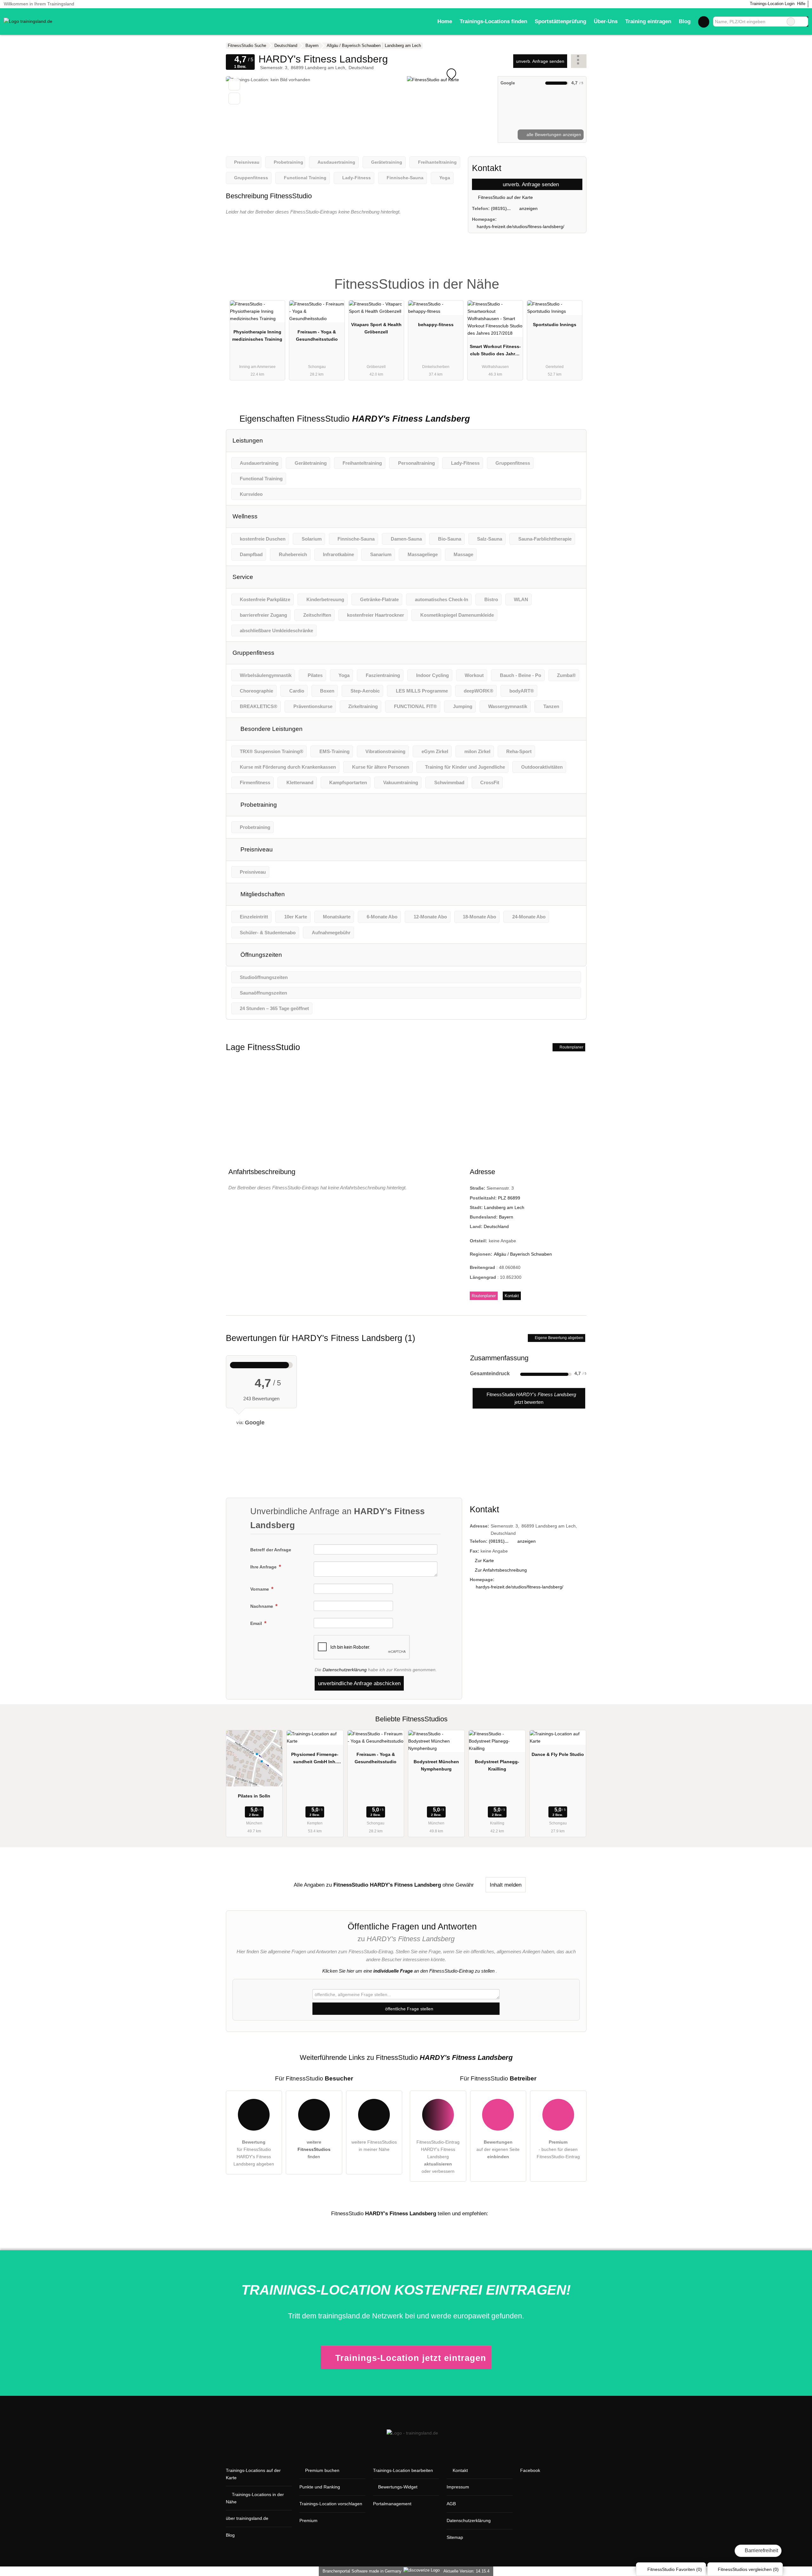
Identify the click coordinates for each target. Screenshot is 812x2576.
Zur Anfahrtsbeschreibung (501, 1570)
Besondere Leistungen (271, 729)
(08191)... (501, 208)
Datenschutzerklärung (345, 1670)
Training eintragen (648, 21)
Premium (573, 278)
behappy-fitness (436, 325)
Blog (685, 21)
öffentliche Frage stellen (409, 2009)
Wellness (245, 516)
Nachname (262, 1606)
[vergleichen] (234, 99)
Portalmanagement (392, 2504)
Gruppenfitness (253, 653)
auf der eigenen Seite (498, 2149)
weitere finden (314, 2149)
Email (257, 1623)
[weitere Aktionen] (579, 61)
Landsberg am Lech (504, 1207)
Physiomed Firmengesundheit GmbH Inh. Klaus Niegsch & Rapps (315, 1759)
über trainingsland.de (247, 2518)
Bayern (506, 1217)
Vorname (260, 1589)
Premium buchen (322, 2470)
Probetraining (258, 805)
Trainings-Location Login (772, 4)
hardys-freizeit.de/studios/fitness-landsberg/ (521, 227)
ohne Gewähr (458, 1885)
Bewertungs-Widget (398, 2487)
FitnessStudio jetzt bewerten (531, 1398)
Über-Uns (606, 21)
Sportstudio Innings (555, 325)
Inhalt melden (506, 1885)
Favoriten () (675, 2569)
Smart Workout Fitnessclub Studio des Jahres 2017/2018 (495, 352)
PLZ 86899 (509, 1198)
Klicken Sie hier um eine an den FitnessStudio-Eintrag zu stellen (408, 1971)
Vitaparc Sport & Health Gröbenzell (376, 328)
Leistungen (248, 440)
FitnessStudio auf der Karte (505, 197)
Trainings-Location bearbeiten (403, 2470)
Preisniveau (256, 849)
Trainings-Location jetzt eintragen (411, 2358)
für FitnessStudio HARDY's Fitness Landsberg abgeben (254, 2153)
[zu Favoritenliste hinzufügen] (234, 85)
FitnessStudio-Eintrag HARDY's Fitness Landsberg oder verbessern (438, 2157)
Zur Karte (484, 1561)
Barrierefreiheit (761, 2550)
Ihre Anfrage (264, 1567)
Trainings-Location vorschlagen (331, 2504)
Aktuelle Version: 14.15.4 (466, 2571)
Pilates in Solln (254, 1796)
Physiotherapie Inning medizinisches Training (257, 335)
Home (445, 21)
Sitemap (455, 2537)
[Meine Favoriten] (704, 22)
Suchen (803, 22)
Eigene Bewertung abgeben (559, 1338)
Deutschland (496, 1226)
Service (243, 577)
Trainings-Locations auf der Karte (253, 2474)
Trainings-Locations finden (493, 21)
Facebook (530, 2470)
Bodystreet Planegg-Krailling (497, 1765)
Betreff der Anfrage (271, 1550)
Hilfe (801, 4)
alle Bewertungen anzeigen (553, 135)
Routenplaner (571, 1047)
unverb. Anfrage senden (540, 61)
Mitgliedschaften (262, 894)
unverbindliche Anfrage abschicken (359, 1683)
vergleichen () (748, 2569)
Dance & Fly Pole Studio (558, 1754)
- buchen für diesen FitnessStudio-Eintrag (558, 2149)
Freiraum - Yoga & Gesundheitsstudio (317, 335)
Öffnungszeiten (260, 955)
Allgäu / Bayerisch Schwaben (523, 1254)
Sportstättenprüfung (560, 21)
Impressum (458, 2487)
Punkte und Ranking (320, 2487)
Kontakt (512, 1296)
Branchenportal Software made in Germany (361, 2571)
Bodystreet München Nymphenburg (436, 1765)
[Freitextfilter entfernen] (791, 22)
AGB (451, 2504)
